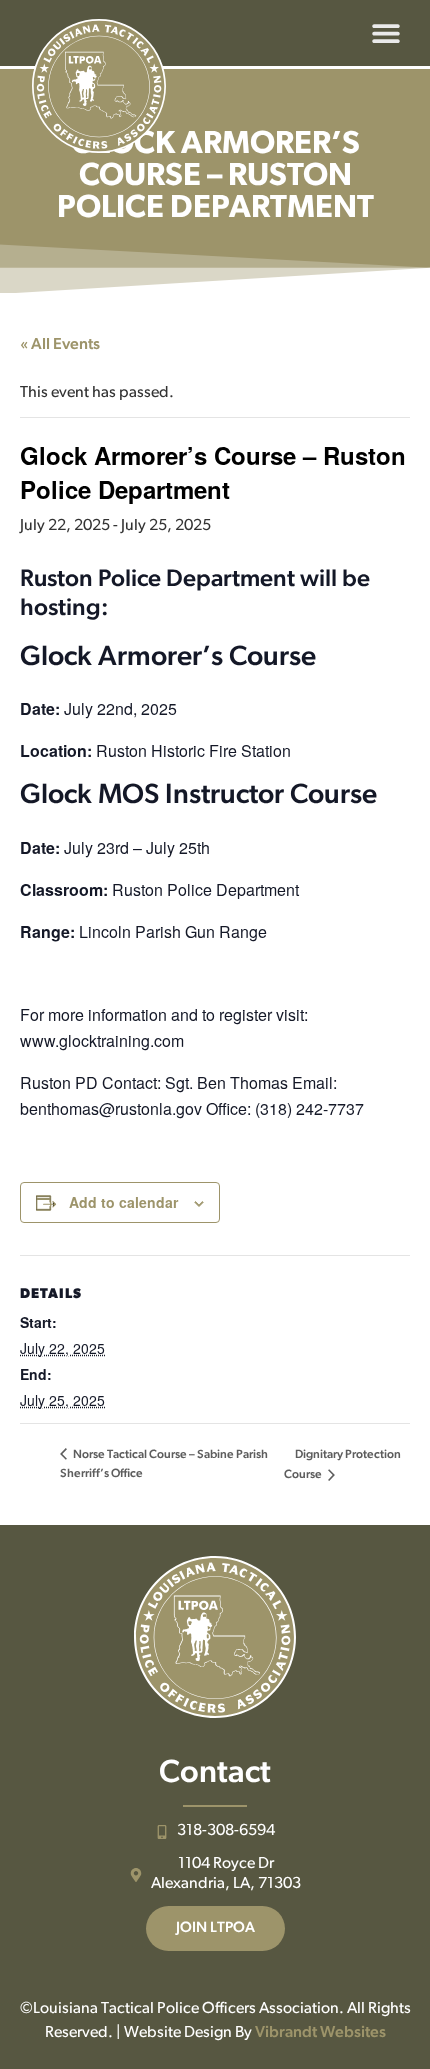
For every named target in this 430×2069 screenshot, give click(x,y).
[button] (385, 33)
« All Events (60, 345)
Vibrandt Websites (320, 2033)
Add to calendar (123, 1202)
